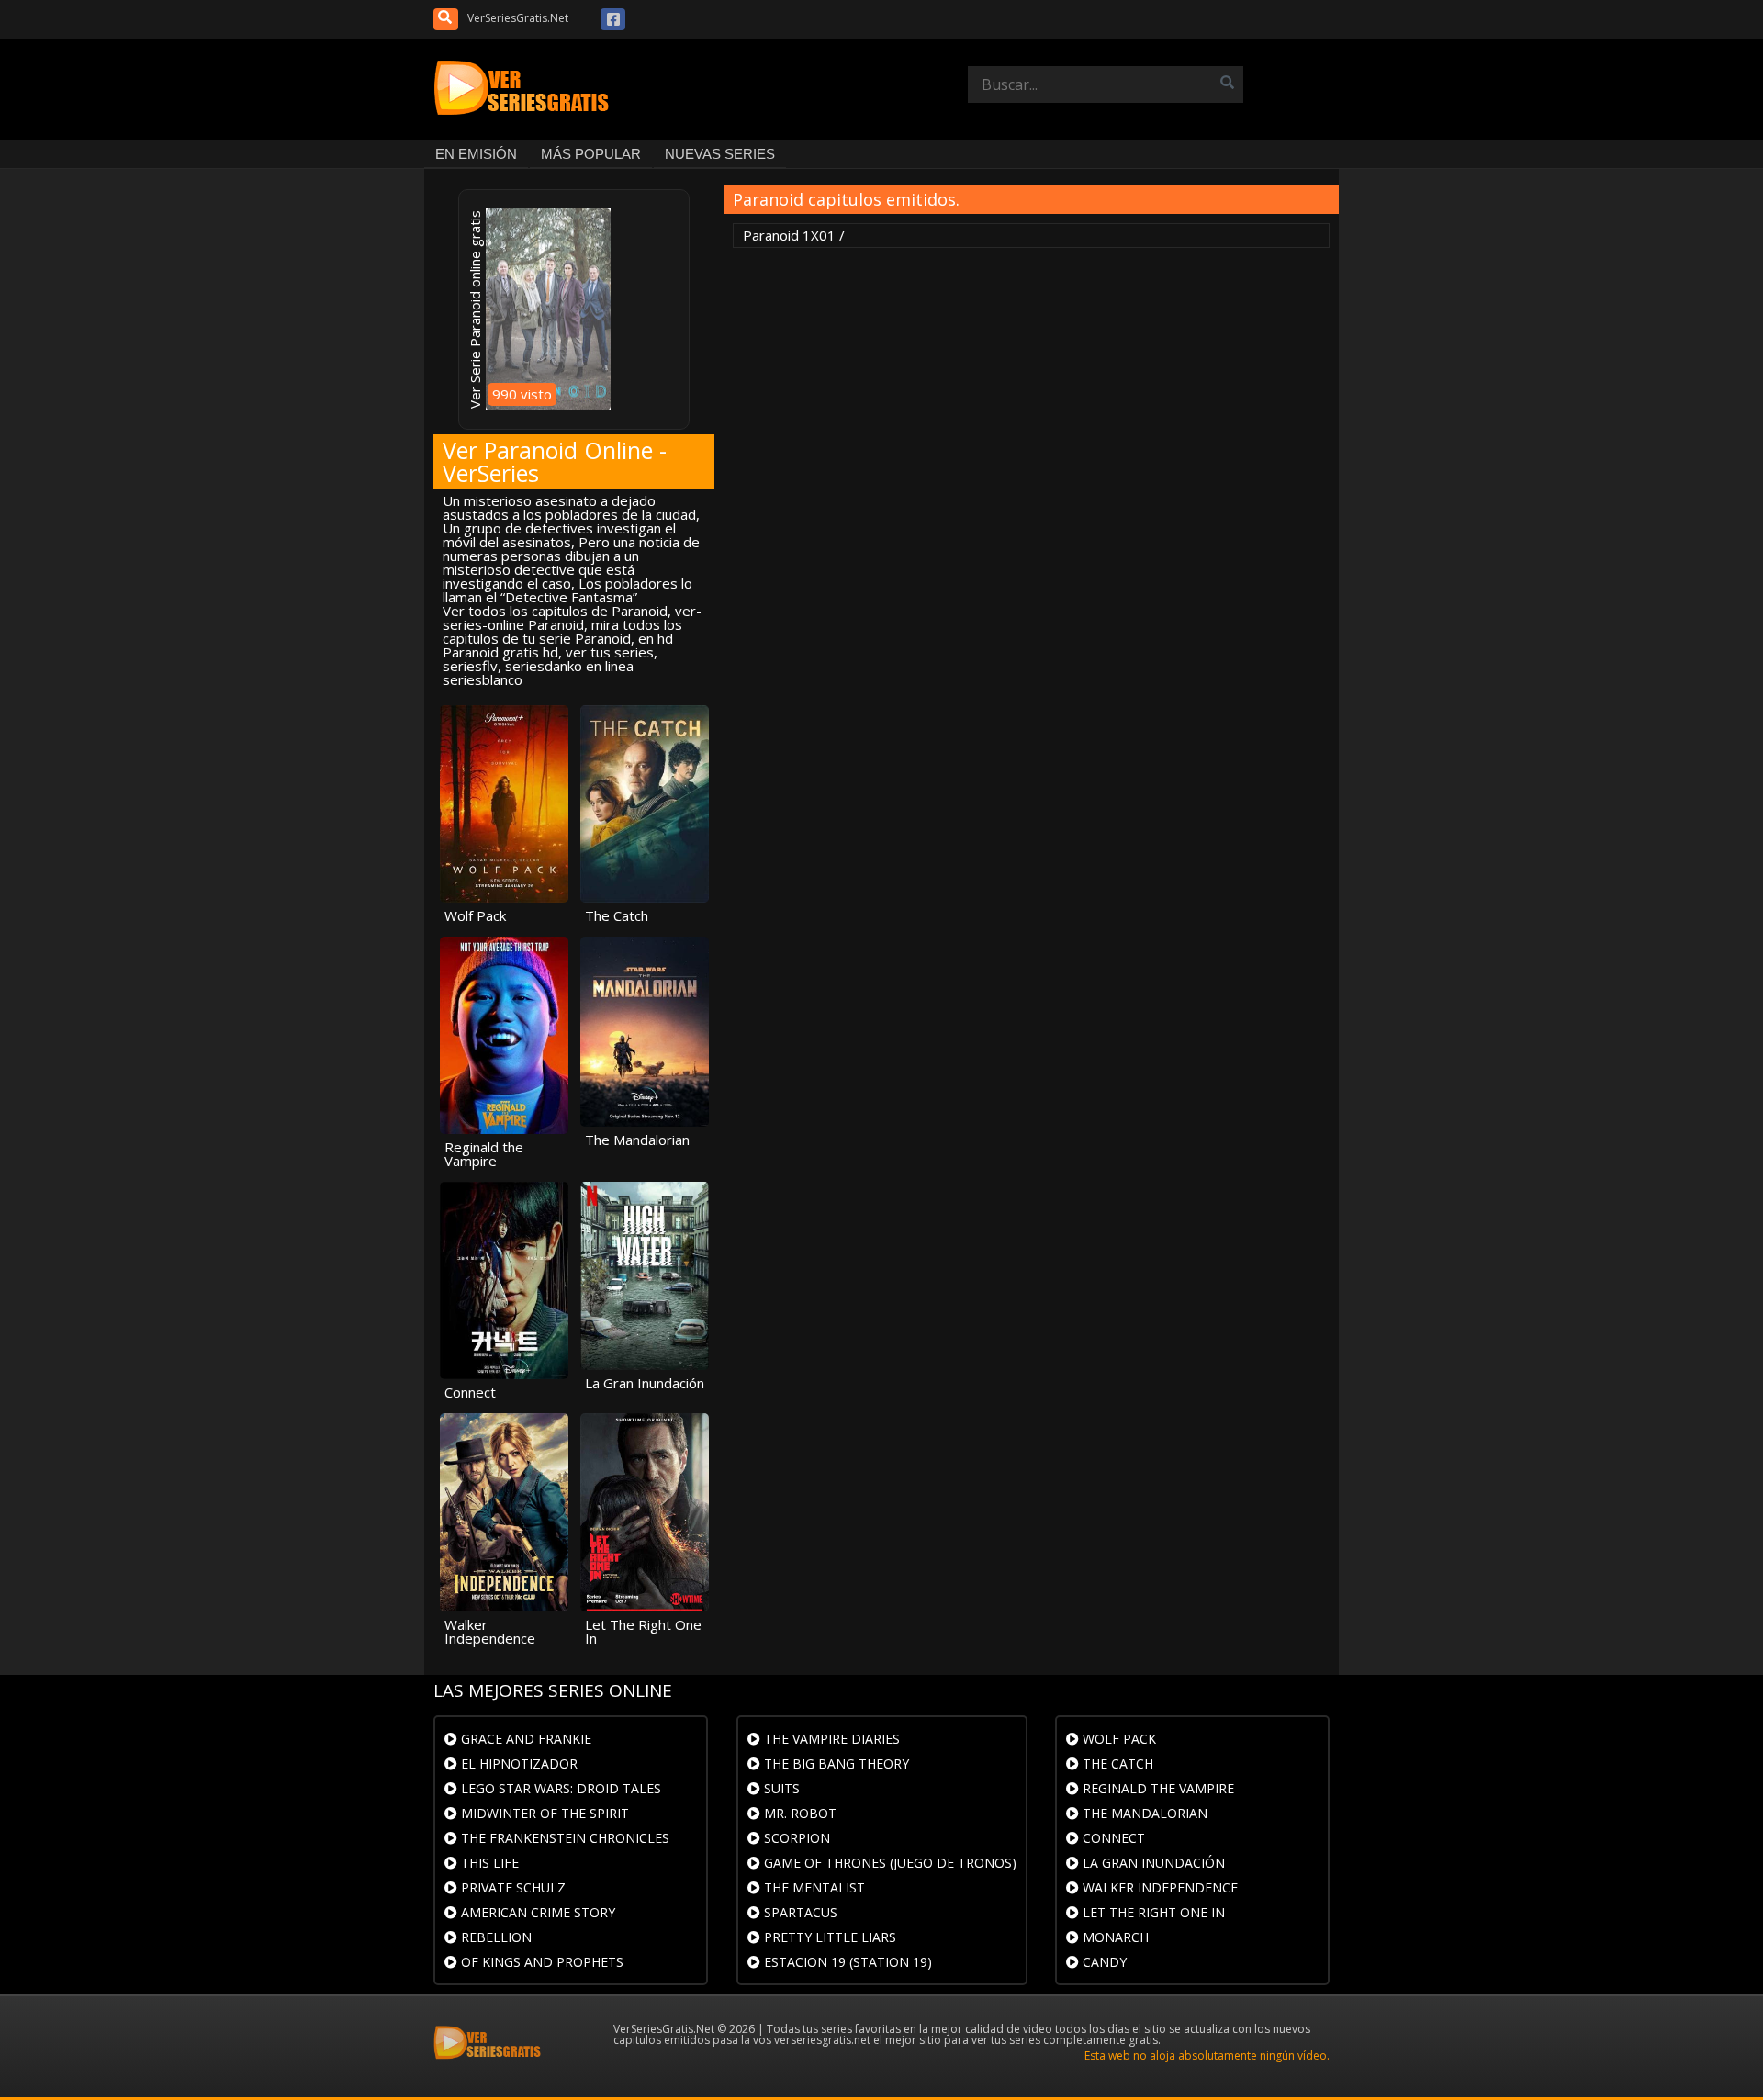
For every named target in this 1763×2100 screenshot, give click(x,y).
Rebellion (494, 1937)
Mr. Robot (798, 1813)
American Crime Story (536, 1912)
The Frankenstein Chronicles (563, 1838)
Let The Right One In (1152, 1912)
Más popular (591, 154)
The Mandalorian (1143, 1813)
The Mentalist (813, 1887)
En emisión (476, 154)
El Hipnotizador (517, 1763)
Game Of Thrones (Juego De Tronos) (888, 1863)
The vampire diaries (830, 1739)
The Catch (1116, 1763)
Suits (780, 1788)
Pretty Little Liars (828, 1937)
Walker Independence (1158, 1887)
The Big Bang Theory (835, 1763)
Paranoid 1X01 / (794, 235)
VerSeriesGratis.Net (518, 18)
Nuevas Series (720, 154)
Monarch (1114, 1937)
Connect (1112, 1838)
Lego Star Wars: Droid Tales (559, 1788)
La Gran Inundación (1152, 1863)
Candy (1103, 1962)
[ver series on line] (525, 89)
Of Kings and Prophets (540, 1962)
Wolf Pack (1117, 1739)
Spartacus (799, 1912)
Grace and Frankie (524, 1739)
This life (488, 1863)
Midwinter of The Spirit (543, 1813)
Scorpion (795, 1838)
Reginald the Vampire (1157, 1788)
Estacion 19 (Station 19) (846, 1962)
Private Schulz (511, 1887)
